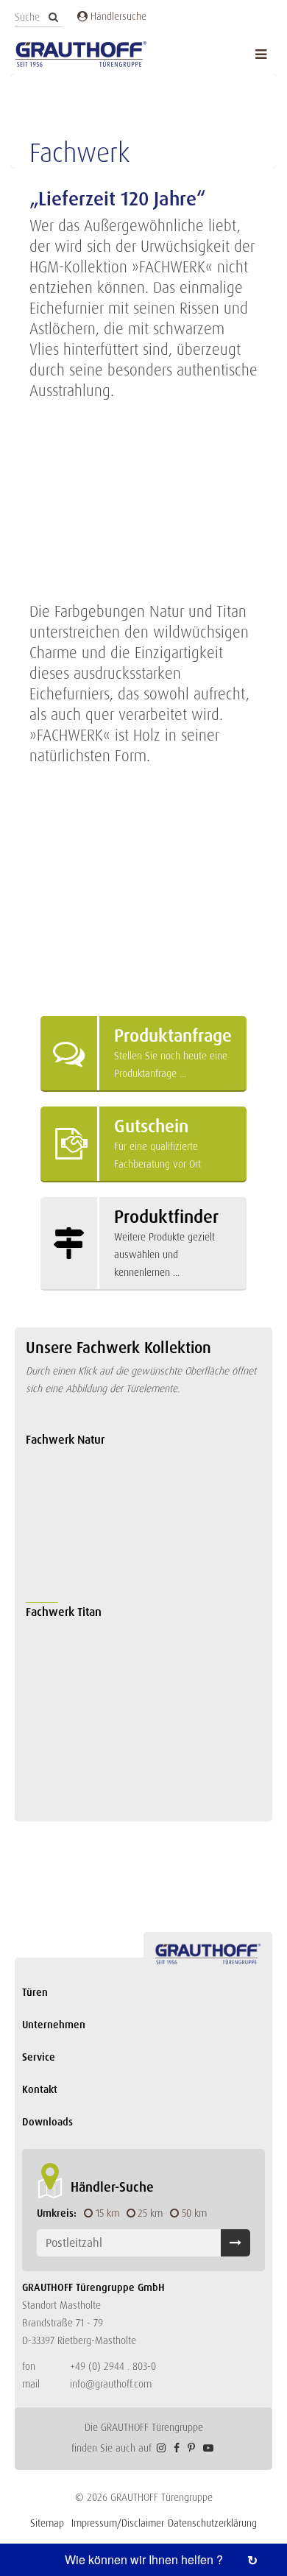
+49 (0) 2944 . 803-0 (113, 2366)
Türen (35, 1992)
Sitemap (47, 2523)
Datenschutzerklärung (212, 2523)
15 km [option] (107, 2213)
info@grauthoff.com (111, 2384)
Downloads (47, 2122)
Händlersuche (117, 16)
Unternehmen (54, 2025)
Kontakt (40, 2089)
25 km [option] (150, 2213)
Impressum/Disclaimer (118, 2523)
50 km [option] (194, 2213)
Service (39, 2057)
